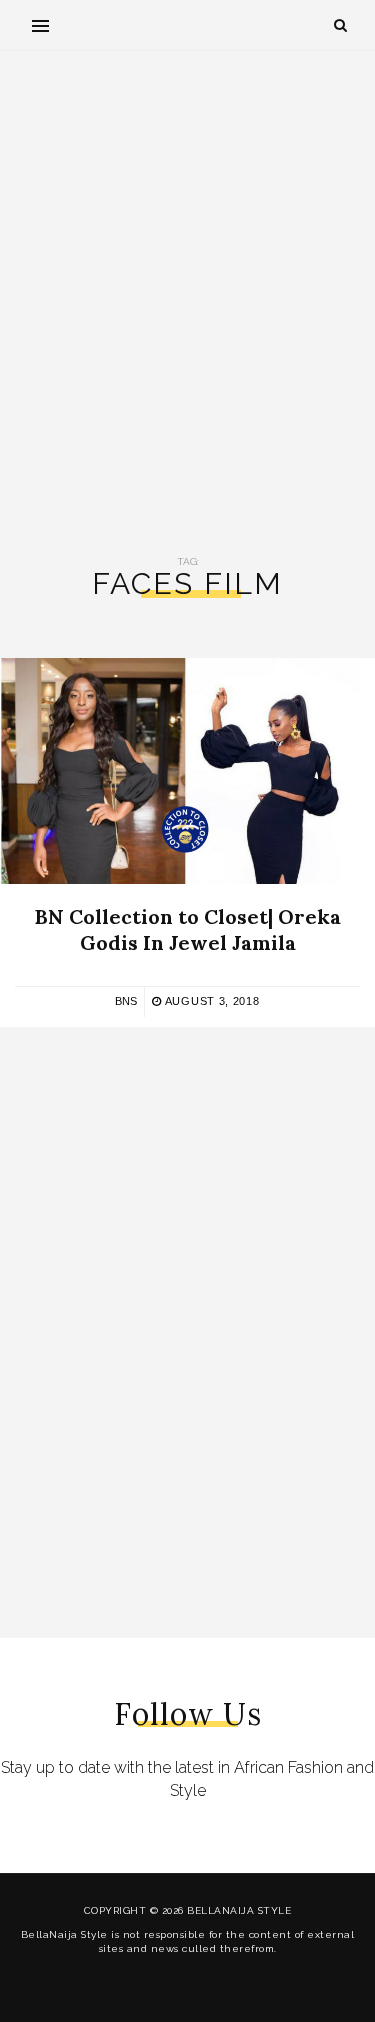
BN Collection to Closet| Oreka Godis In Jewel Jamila (188, 929)
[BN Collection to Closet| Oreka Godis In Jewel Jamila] (180, 771)
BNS (126, 1001)
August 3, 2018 (210, 1001)
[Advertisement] (187, 303)
